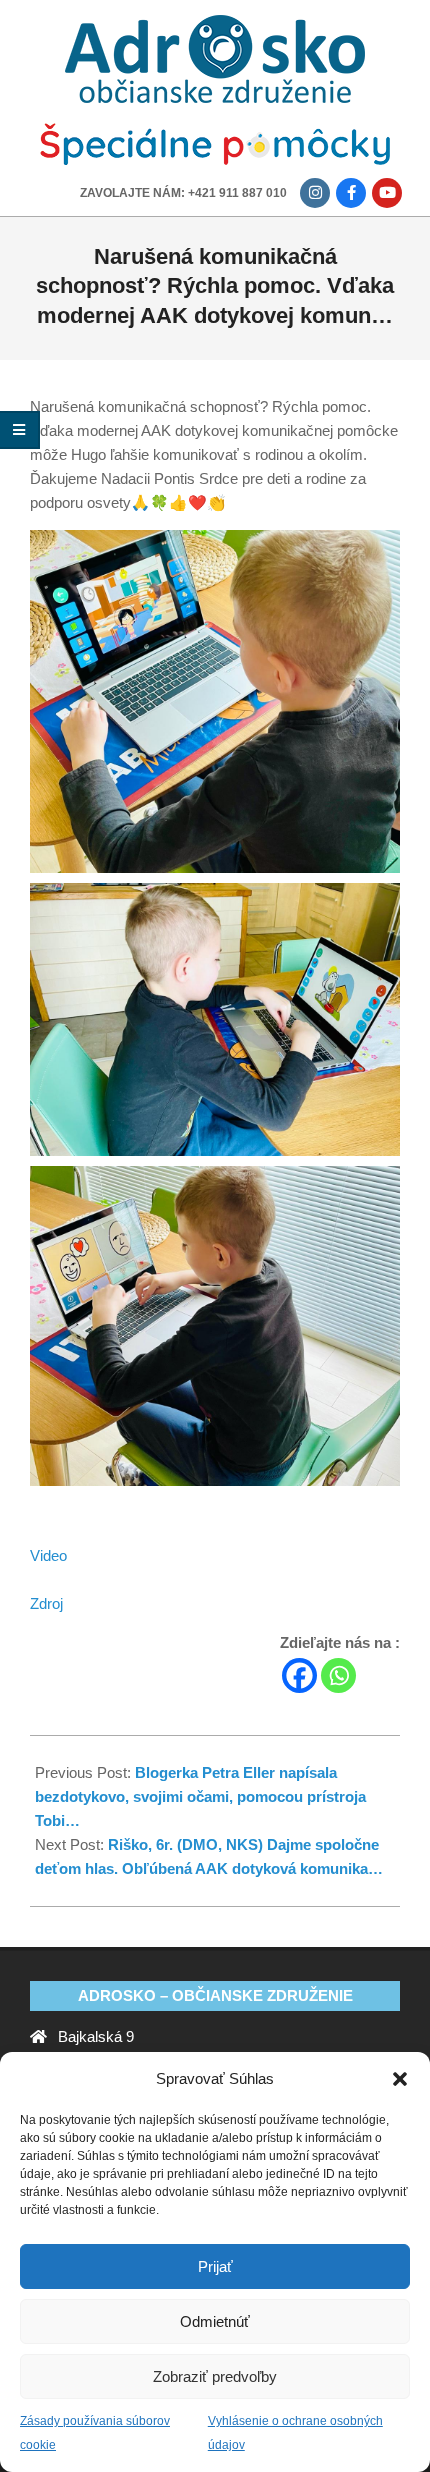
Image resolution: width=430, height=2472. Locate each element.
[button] (400, 2079)
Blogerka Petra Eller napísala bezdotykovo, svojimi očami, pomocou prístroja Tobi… (200, 1796)
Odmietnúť (215, 2321)
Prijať (215, 2266)
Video (48, 1555)
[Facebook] (299, 1675)
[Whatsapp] (338, 1675)
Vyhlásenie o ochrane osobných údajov (295, 2433)
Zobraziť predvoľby (215, 2376)
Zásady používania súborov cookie (95, 2433)
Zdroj (46, 1603)
